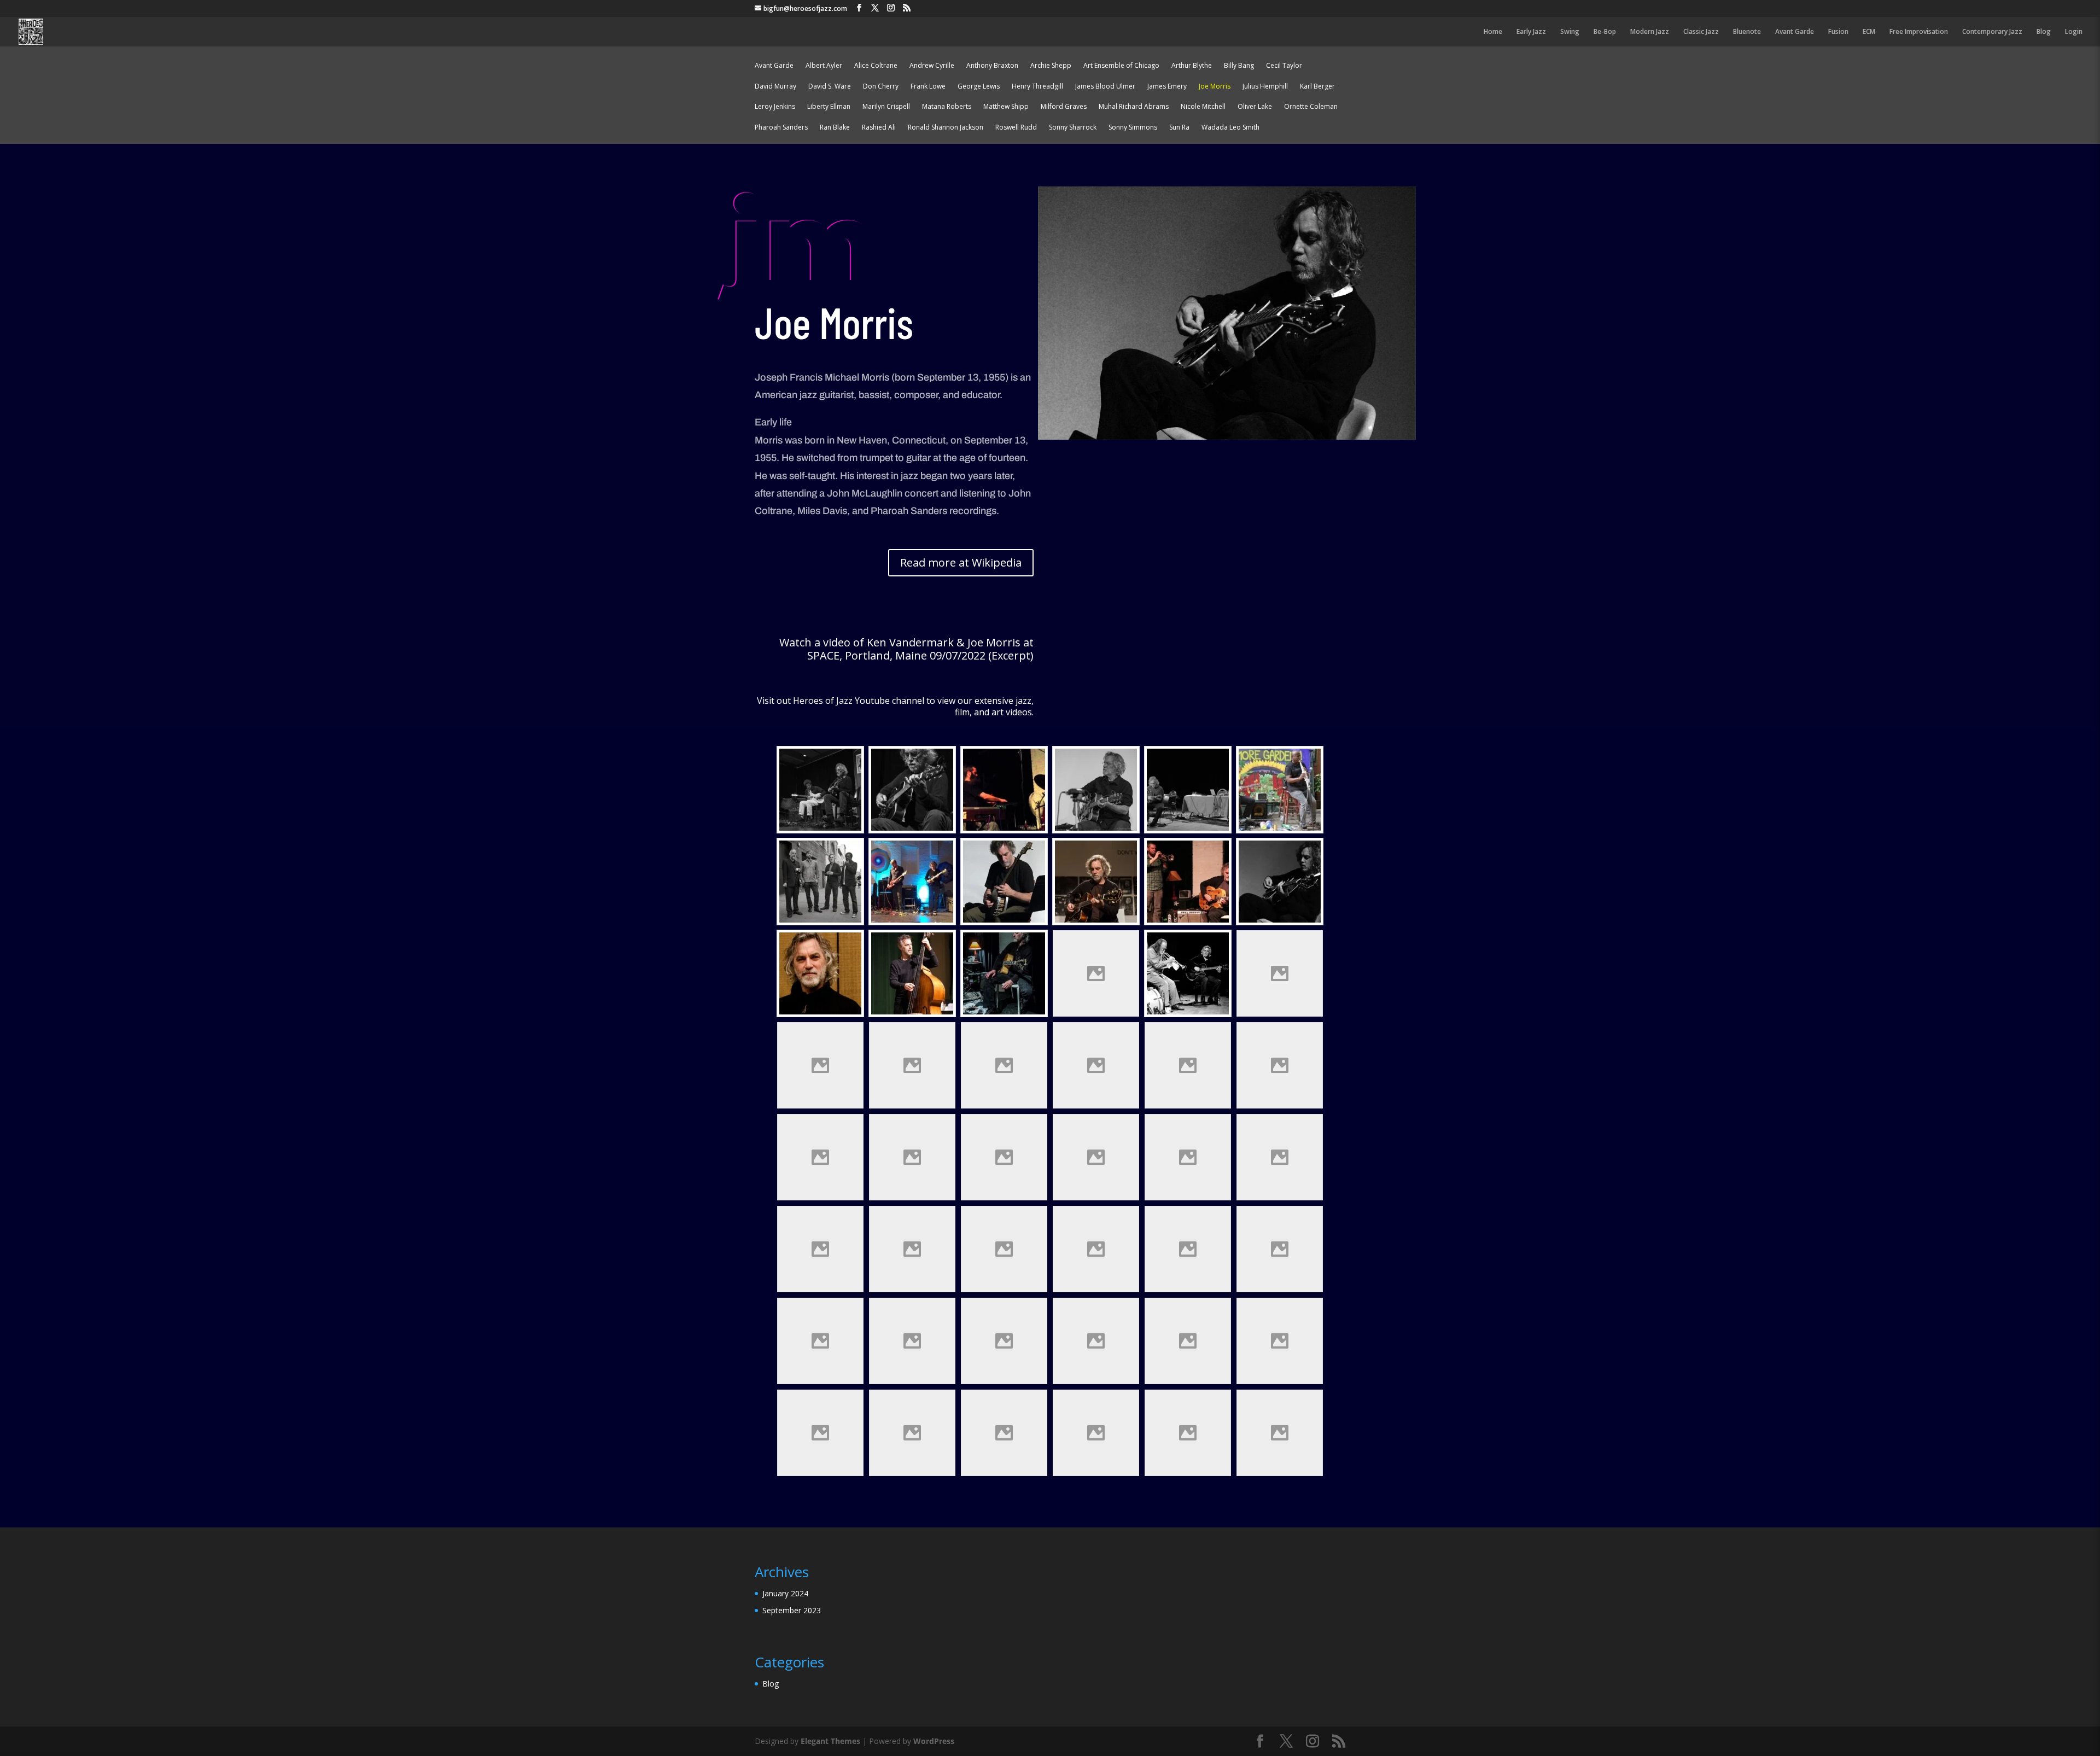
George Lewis (979, 88)
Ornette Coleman (1311, 108)
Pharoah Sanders (781, 129)
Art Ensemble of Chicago (1121, 67)
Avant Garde (1795, 32)
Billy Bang (1239, 67)
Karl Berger (1317, 88)
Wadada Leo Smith (1230, 129)
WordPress (934, 1741)
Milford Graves (1064, 108)
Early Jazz (1531, 32)
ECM (1869, 32)
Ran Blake (835, 129)
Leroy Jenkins (775, 108)
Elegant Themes (830, 1741)
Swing (1570, 32)
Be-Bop (1605, 32)
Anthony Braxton (992, 67)
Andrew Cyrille (932, 67)
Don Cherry (881, 88)
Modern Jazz (1650, 32)
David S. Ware (830, 88)
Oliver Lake (1255, 108)
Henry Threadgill (1037, 88)
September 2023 (792, 1610)
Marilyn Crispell (886, 108)
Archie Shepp (1051, 67)
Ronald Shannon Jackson (946, 129)
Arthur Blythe (1192, 67)
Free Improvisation (1919, 32)
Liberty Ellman (829, 108)
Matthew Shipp (1006, 108)
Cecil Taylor (1284, 67)
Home (1493, 32)
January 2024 (785, 1593)
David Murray (775, 88)
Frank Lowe (928, 88)
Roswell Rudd (1016, 129)
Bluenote (1747, 32)
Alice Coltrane (876, 67)
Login (2074, 32)
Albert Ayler (824, 67)
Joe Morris (1215, 88)
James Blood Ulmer (1105, 88)
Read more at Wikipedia (961, 562)
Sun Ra (1179, 129)
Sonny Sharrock (1073, 129)
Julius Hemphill (1265, 88)
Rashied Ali (879, 129)
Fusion (1838, 32)
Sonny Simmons (1133, 129)
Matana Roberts (947, 108)
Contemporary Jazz (1992, 32)
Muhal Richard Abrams (1134, 108)
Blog (2044, 32)
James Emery (1167, 88)
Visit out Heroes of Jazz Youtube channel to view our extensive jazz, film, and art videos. (895, 706)
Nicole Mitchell (1203, 108)
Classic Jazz (1701, 32)
